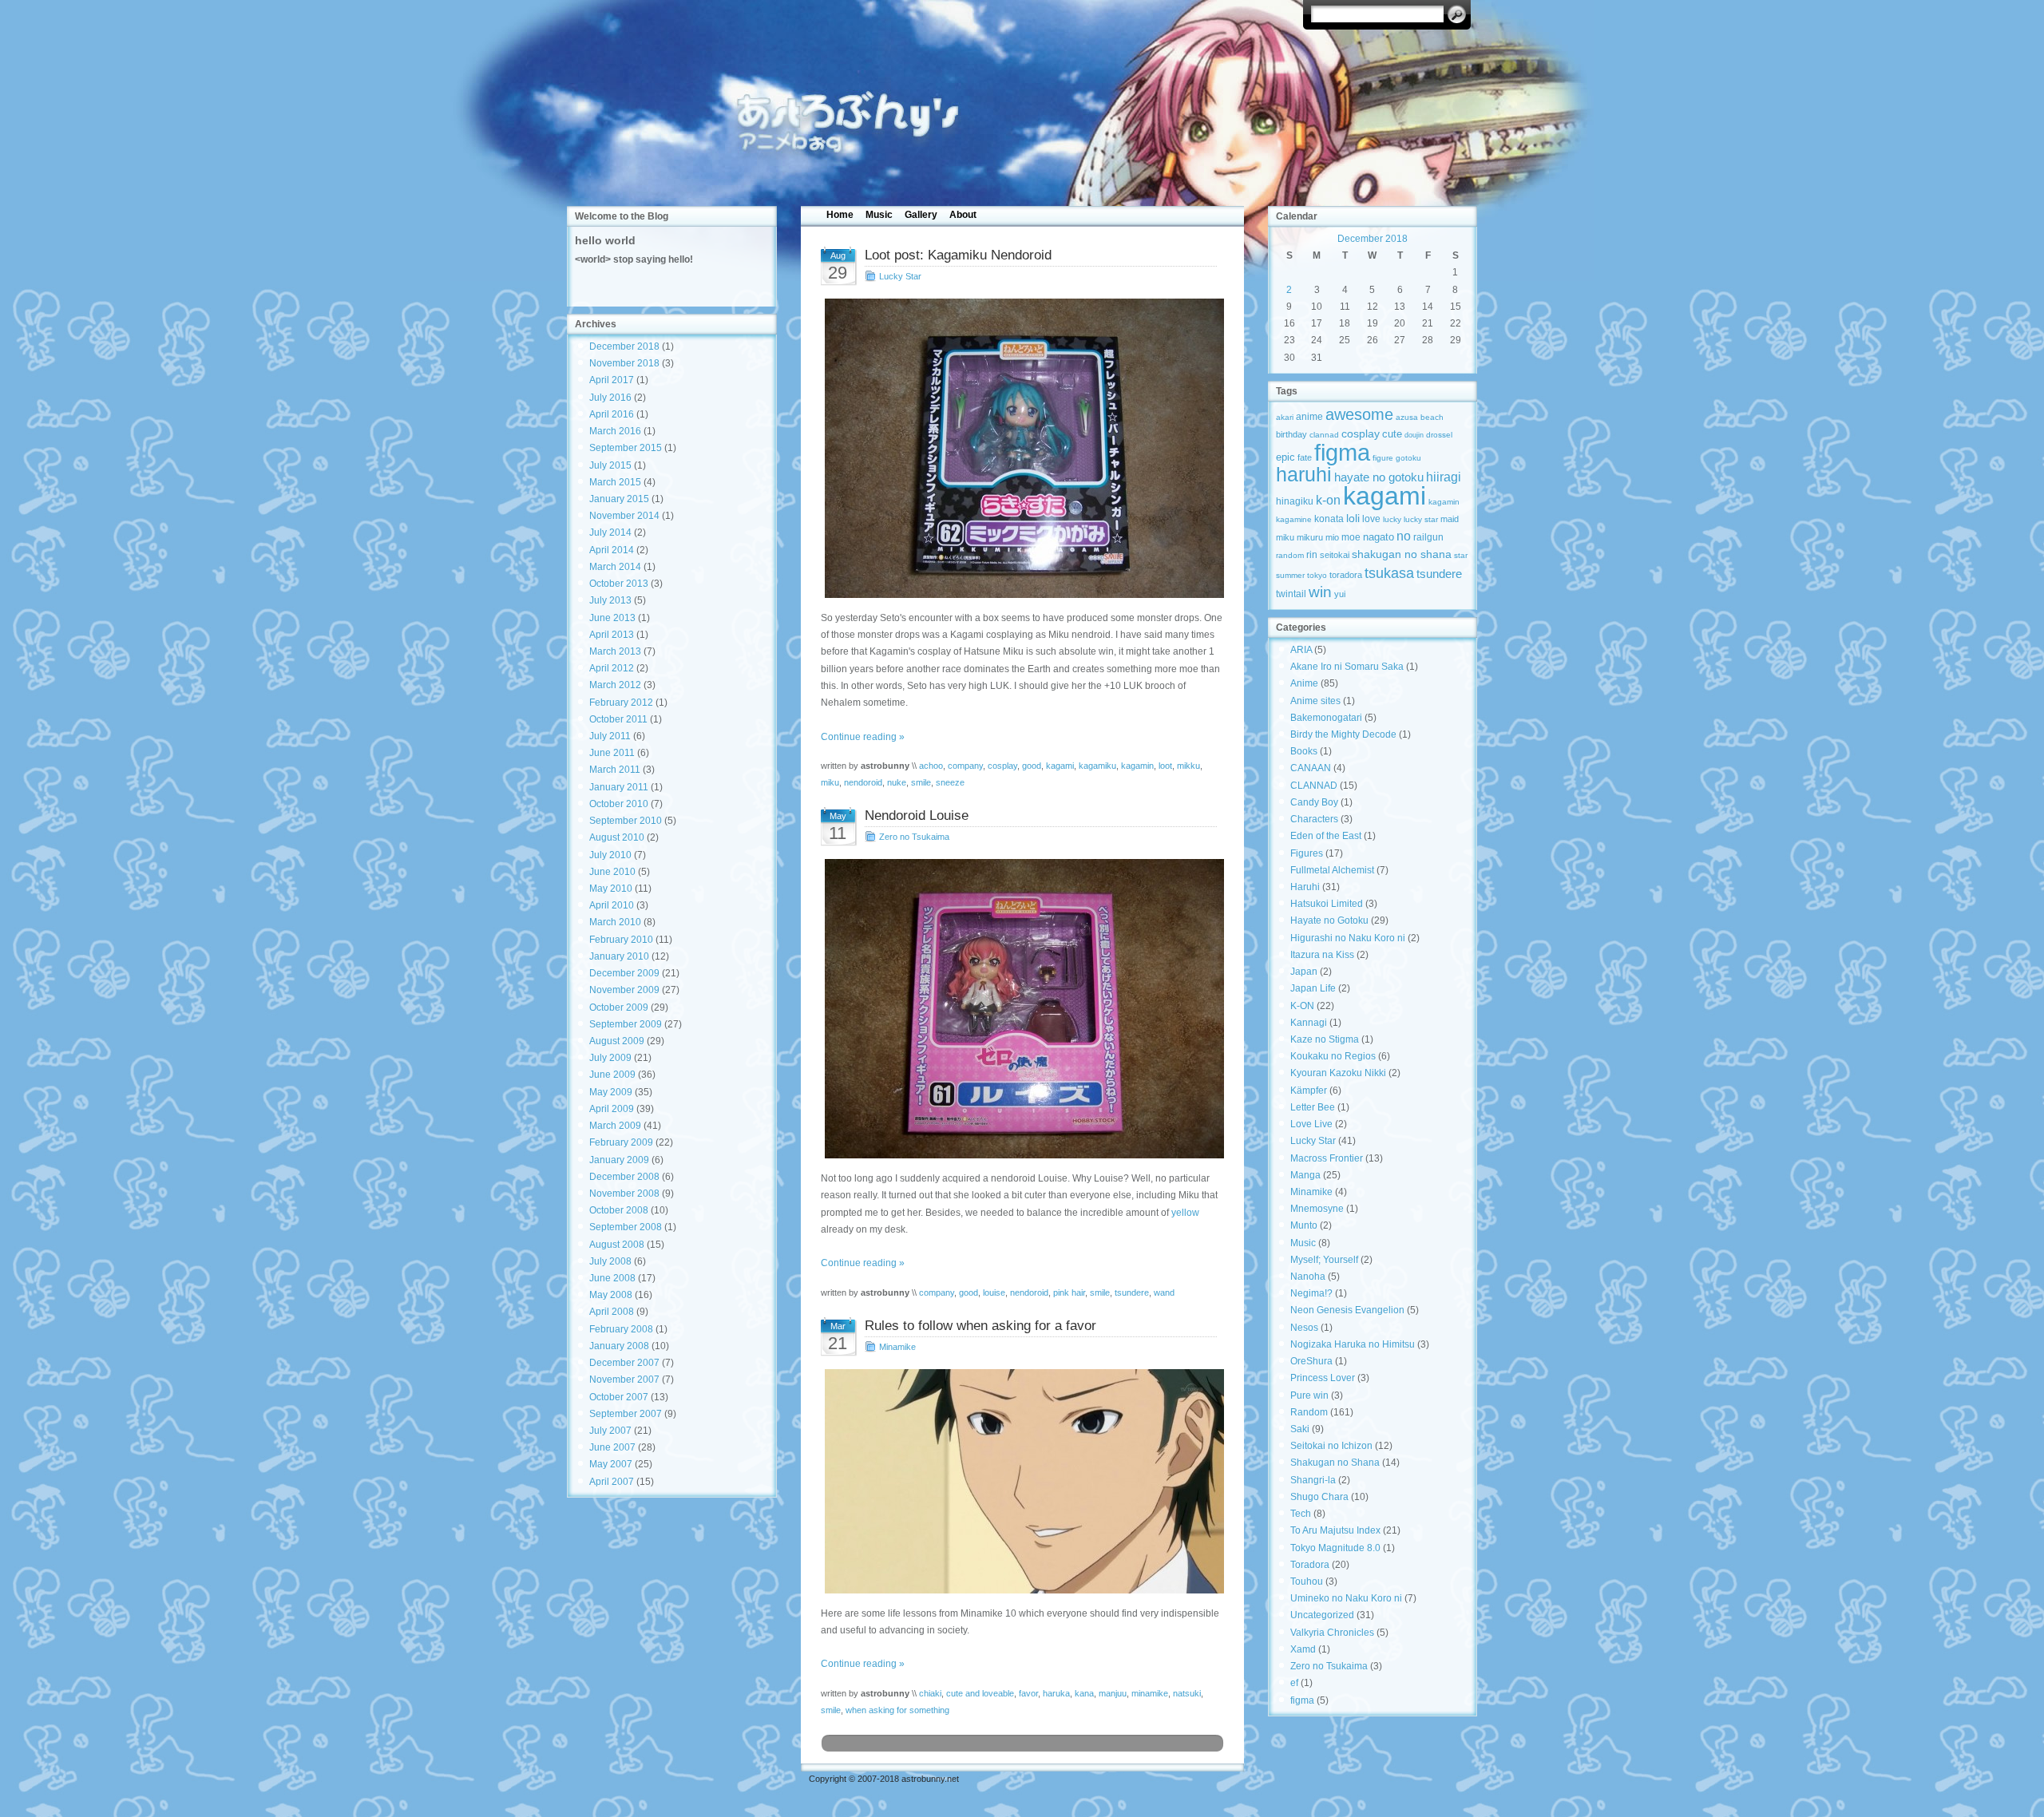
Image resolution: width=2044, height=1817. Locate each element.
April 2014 (612, 550)
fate (1305, 457)
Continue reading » (863, 737)
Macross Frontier (1327, 1158)
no (1404, 536)
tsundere (1132, 1292)
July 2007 (610, 1431)
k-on (1328, 500)
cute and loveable (980, 1693)
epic (1285, 457)
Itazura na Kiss (1322, 955)
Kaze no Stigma (1325, 1039)
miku (830, 782)
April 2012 (612, 668)
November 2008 (624, 1194)
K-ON (1302, 1006)
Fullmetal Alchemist (1332, 870)
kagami (1060, 766)
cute (1392, 434)
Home (840, 215)
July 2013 (610, 600)
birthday (1291, 434)
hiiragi (1444, 477)
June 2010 (612, 872)
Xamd (1303, 1649)
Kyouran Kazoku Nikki (1338, 1073)
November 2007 (624, 1380)
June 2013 (612, 618)
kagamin (1137, 766)
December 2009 (624, 973)
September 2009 (626, 1024)
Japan (1304, 972)
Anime (1304, 683)
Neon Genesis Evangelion (1347, 1310)
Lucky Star (900, 276)
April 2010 (612, 905)
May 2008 (611, 1295)
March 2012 (615, 685)
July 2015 (610, 465)
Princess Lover (1323, 1378)
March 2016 (615, 431)
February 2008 (621, 1329)
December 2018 (624, 346)
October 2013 (619, 584)
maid (1450, 519)
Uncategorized (1322, 1615)
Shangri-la (1313, 1480)
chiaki (930, 1693)
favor (1028, 1693)
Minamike (897, 1347)
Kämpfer (1309, 1091)
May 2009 (611, 1092)
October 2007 (619, 1397)
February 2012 (621, 703)
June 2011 (612, 753)
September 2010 (626, 821)
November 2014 (624, 516)
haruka (1056, 1693)
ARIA (1301, 650)
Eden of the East (1326, 836)
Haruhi (1305, 887)
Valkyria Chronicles (1332, 1633)
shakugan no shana (1402, 554)
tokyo (1317, 575)
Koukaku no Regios (1333, 1056)
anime (1309, 416)
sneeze (950, 782)
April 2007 (612, 1482)
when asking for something (897, 1710)
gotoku (1408, 458)
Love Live (1311, 1124)
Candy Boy (1314, 802)
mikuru (1310, 537)
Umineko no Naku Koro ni (1346, 1598)
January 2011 (619, 787)
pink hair (1069, 1292)
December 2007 (624, 1363)
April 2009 (612, 1109)
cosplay (1002, 766)
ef (1294, 1683)
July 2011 (610, 736)
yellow (1185, 1213)
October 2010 (619, 804)
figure (1383, 458)
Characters (1314, 819)
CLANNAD (1314, 786)
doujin (1414, 435)
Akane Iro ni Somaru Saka (1347, 667)
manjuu (1113, 1693)
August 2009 (617, 1041)
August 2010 (617, 837)
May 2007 (611, 1464)
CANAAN (1311, 768)
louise (994, 1292)
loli (1353, 519)
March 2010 (615, 922)
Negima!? (1311, 1293)
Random (1309, 1412)
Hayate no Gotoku (1329, 920)
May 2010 (611, 889)
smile (921, 782)
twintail (1291, 594)
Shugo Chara (1319, 1497)
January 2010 (619, 956)
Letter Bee (1313, 1107)
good (1032, 766)
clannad (1324, 435)
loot (1165, 766)
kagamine (1294, 519)
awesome (1359, 414)
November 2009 (624, 990)
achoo (931, 766)
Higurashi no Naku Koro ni (1348, 938)
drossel (1439, 435)
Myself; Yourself (1324, 1260)
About (963, 215)
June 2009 (612, 1075)
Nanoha (1308, 1277)
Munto (1304, 1225)
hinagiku (1295, 501)
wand (1164, 1292)
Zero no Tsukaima (914, 837)
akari (1285, 417)
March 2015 (615, 482)
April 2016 (612, 414)
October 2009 (619, 1007)
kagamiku (1097, 766)
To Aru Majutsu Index (1335, 1530)
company (965, 766)
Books (1304, 751)
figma (1342, 452)
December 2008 (624, 1177)
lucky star (1421, 519)
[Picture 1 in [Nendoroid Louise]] (1022, 1009)
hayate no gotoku (1379, 477)
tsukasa (1389, 573)
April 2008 (612, 1312)
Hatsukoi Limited (1327, 904)
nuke (897, 782)
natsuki (1187, 1693)
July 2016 (610, 398)
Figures (1307, 853)
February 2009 (621, 1142)
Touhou (1307, 1581)
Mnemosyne (1317, 1209)
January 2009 (619, 1160)
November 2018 (624, 363)
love (1371, 519)
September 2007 (626, 1414)
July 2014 (610, 532)
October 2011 (618, 719)
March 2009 (615, 1126)
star (1461, 555)
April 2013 (612, 635)
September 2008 (626, 1227)
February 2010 (621, 940)
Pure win (1309, 1395)
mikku (1188, 766)
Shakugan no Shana (1335, 1463)
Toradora (1310, 1565)
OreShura (1311, 1361)
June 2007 (612, 1447)
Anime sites (1315, 701)
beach (1432, 417)
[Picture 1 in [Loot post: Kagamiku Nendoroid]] (1022, 448)
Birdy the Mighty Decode (1343, 734)
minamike (1150, 1693)
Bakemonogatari (1326, 718)
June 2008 (612, 1278)
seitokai (1335, 555)
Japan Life (1313, 988)
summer (1290, 575)
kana (1084, 1693)
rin (1312, 555)
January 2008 (619, 1346)
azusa (1407, 417)
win (1320, 592)
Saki (1300, 1429)
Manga (1305, 1175)
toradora (1346, 575)
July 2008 (610, 1261)
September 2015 (626, 448)
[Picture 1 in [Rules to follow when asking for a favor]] (1022, 1481)
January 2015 (619, 499)
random (1290, 555)
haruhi (1304, 475)
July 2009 (610, 1058)
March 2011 (615, 770)
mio (1332, 537)
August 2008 (617, 1245)
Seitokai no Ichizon (1331, 1446)
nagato (1379, 537)
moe (1351, 537)
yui (1340, 594)
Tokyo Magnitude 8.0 (1335, 1548)
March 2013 (615, 651)
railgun (1428, 537)
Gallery (921, 215)
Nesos (1304, 1328)
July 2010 (610, 855)
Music (879, 215)
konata (1329, 519)
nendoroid (863, 782)
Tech (1301, 1514)
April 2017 (612, 380)
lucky (1392, 519)
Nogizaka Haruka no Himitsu (1353, 1344)
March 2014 (615, 567)
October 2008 (619, 1210)
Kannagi (1309, 1023)
